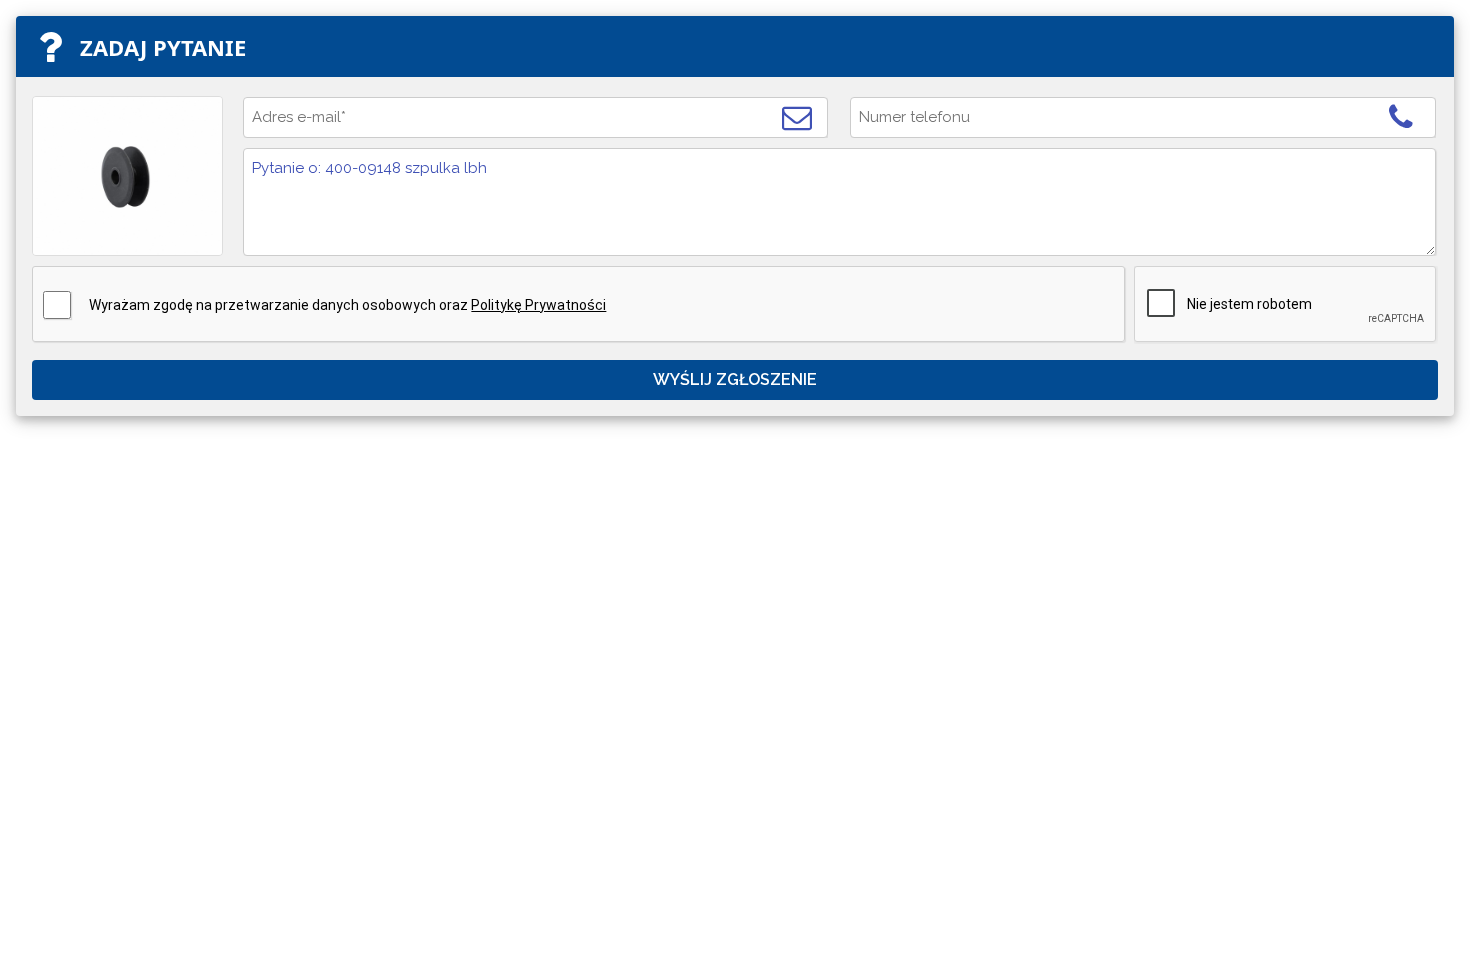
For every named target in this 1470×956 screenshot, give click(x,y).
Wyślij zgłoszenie (735, 379)
